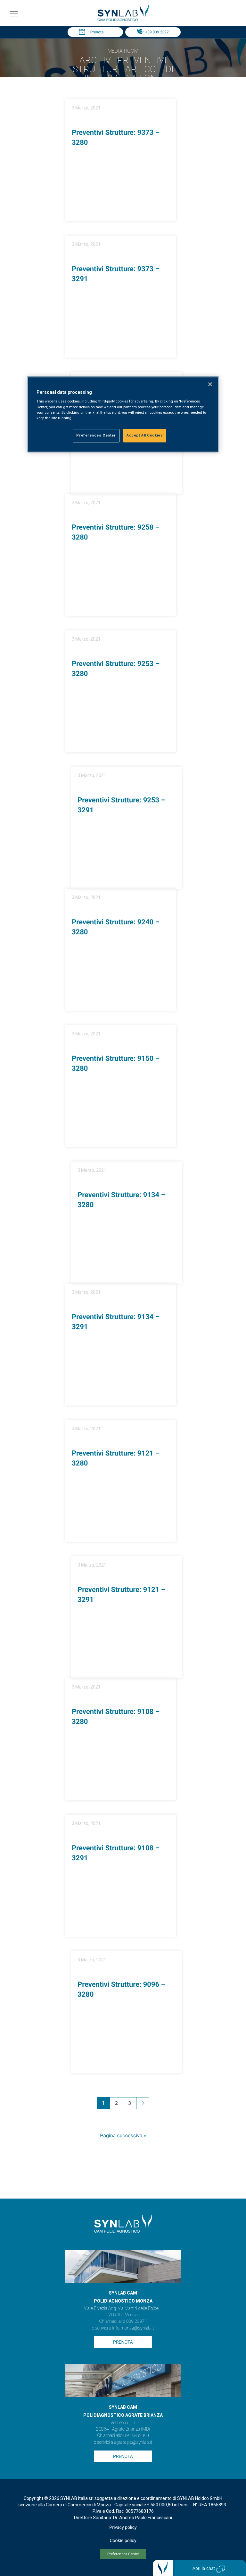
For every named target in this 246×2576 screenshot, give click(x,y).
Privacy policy (123, 2528)
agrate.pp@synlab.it (133, 2442)
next (143, 2104)
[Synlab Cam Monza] (123, 20)
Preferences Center (123, 2554)
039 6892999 (136, 2436)
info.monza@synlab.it (133, 2328)
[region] (123, 414)
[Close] (210, 384)
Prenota (97, 32)
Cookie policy (123, 2541)
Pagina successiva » (123, 2136)
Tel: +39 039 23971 (155, 32)
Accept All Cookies (145, 435)
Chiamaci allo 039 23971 (123, 2321)
